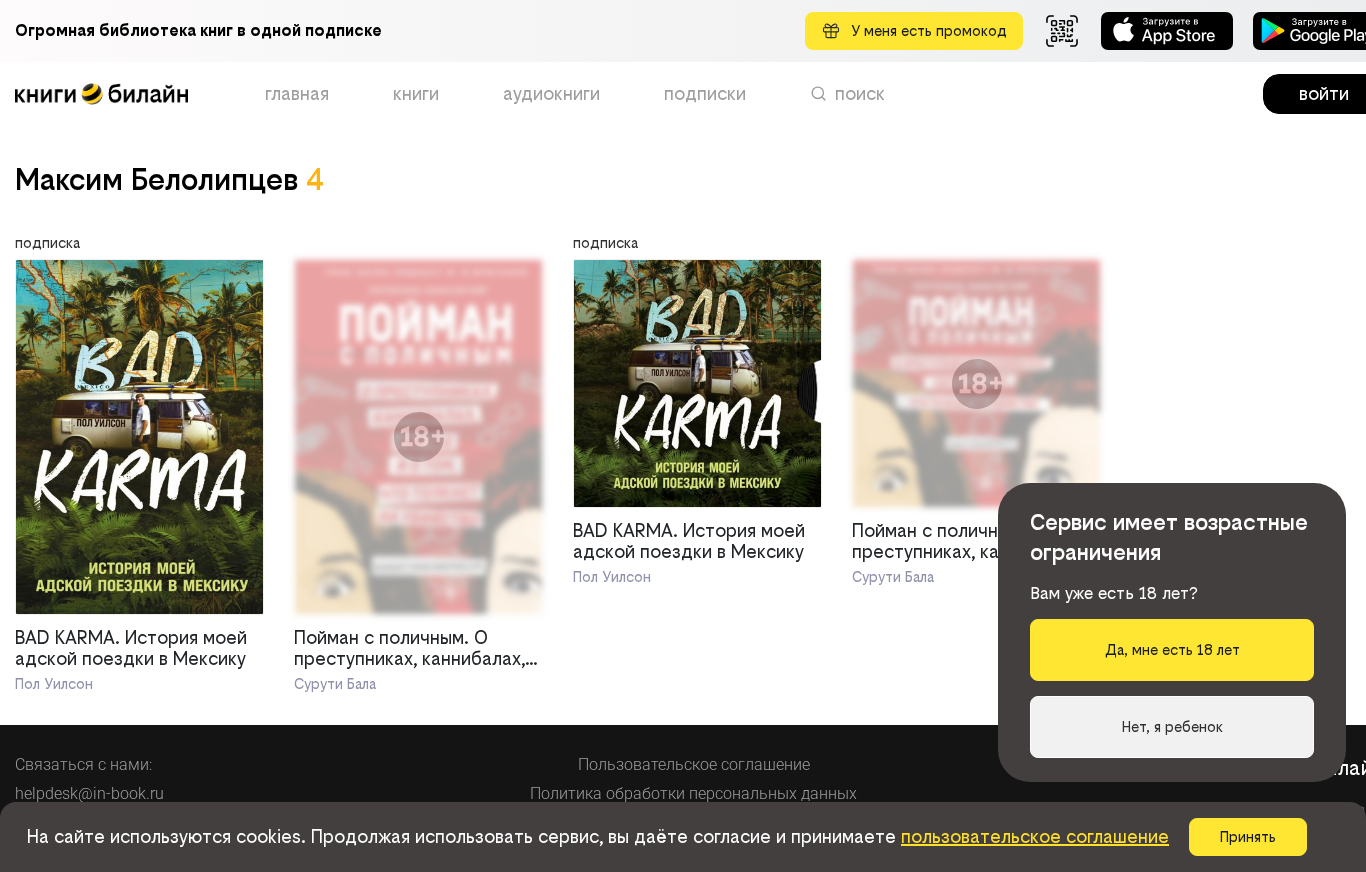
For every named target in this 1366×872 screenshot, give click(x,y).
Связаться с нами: (83, 764)
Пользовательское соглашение (694, 764)
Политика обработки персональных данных (693, 793)
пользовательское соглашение (1035, 836)
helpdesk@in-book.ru (89, 793)
